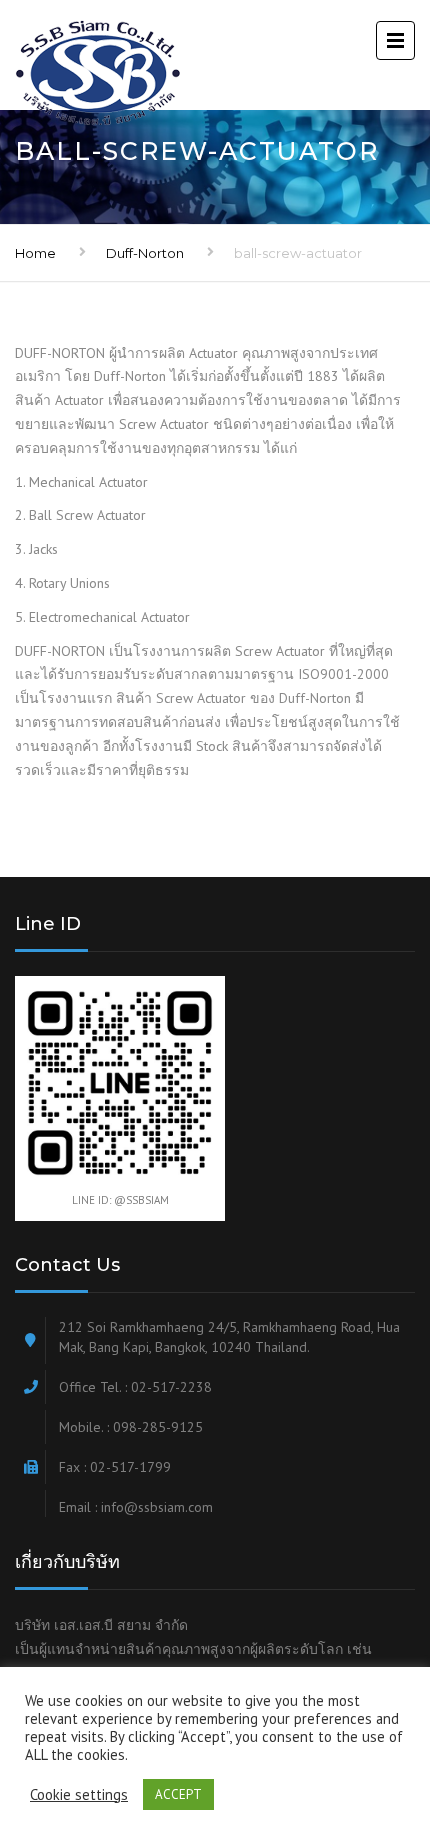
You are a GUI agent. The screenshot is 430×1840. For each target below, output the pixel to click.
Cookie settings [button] (79, 1795)
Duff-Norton (145, 253)
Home (35, 253)
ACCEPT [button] (178, 1794)
